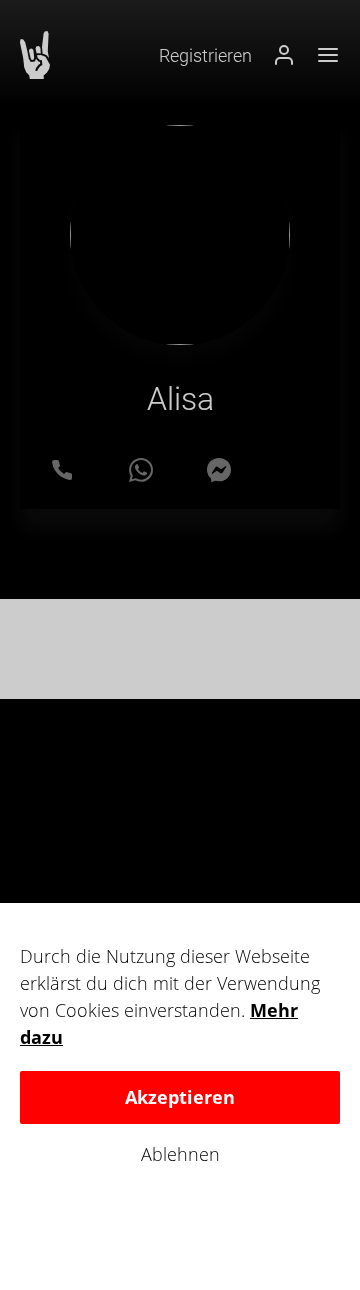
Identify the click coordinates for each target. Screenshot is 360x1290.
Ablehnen (180, 1154)
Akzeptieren (180, 1097)
